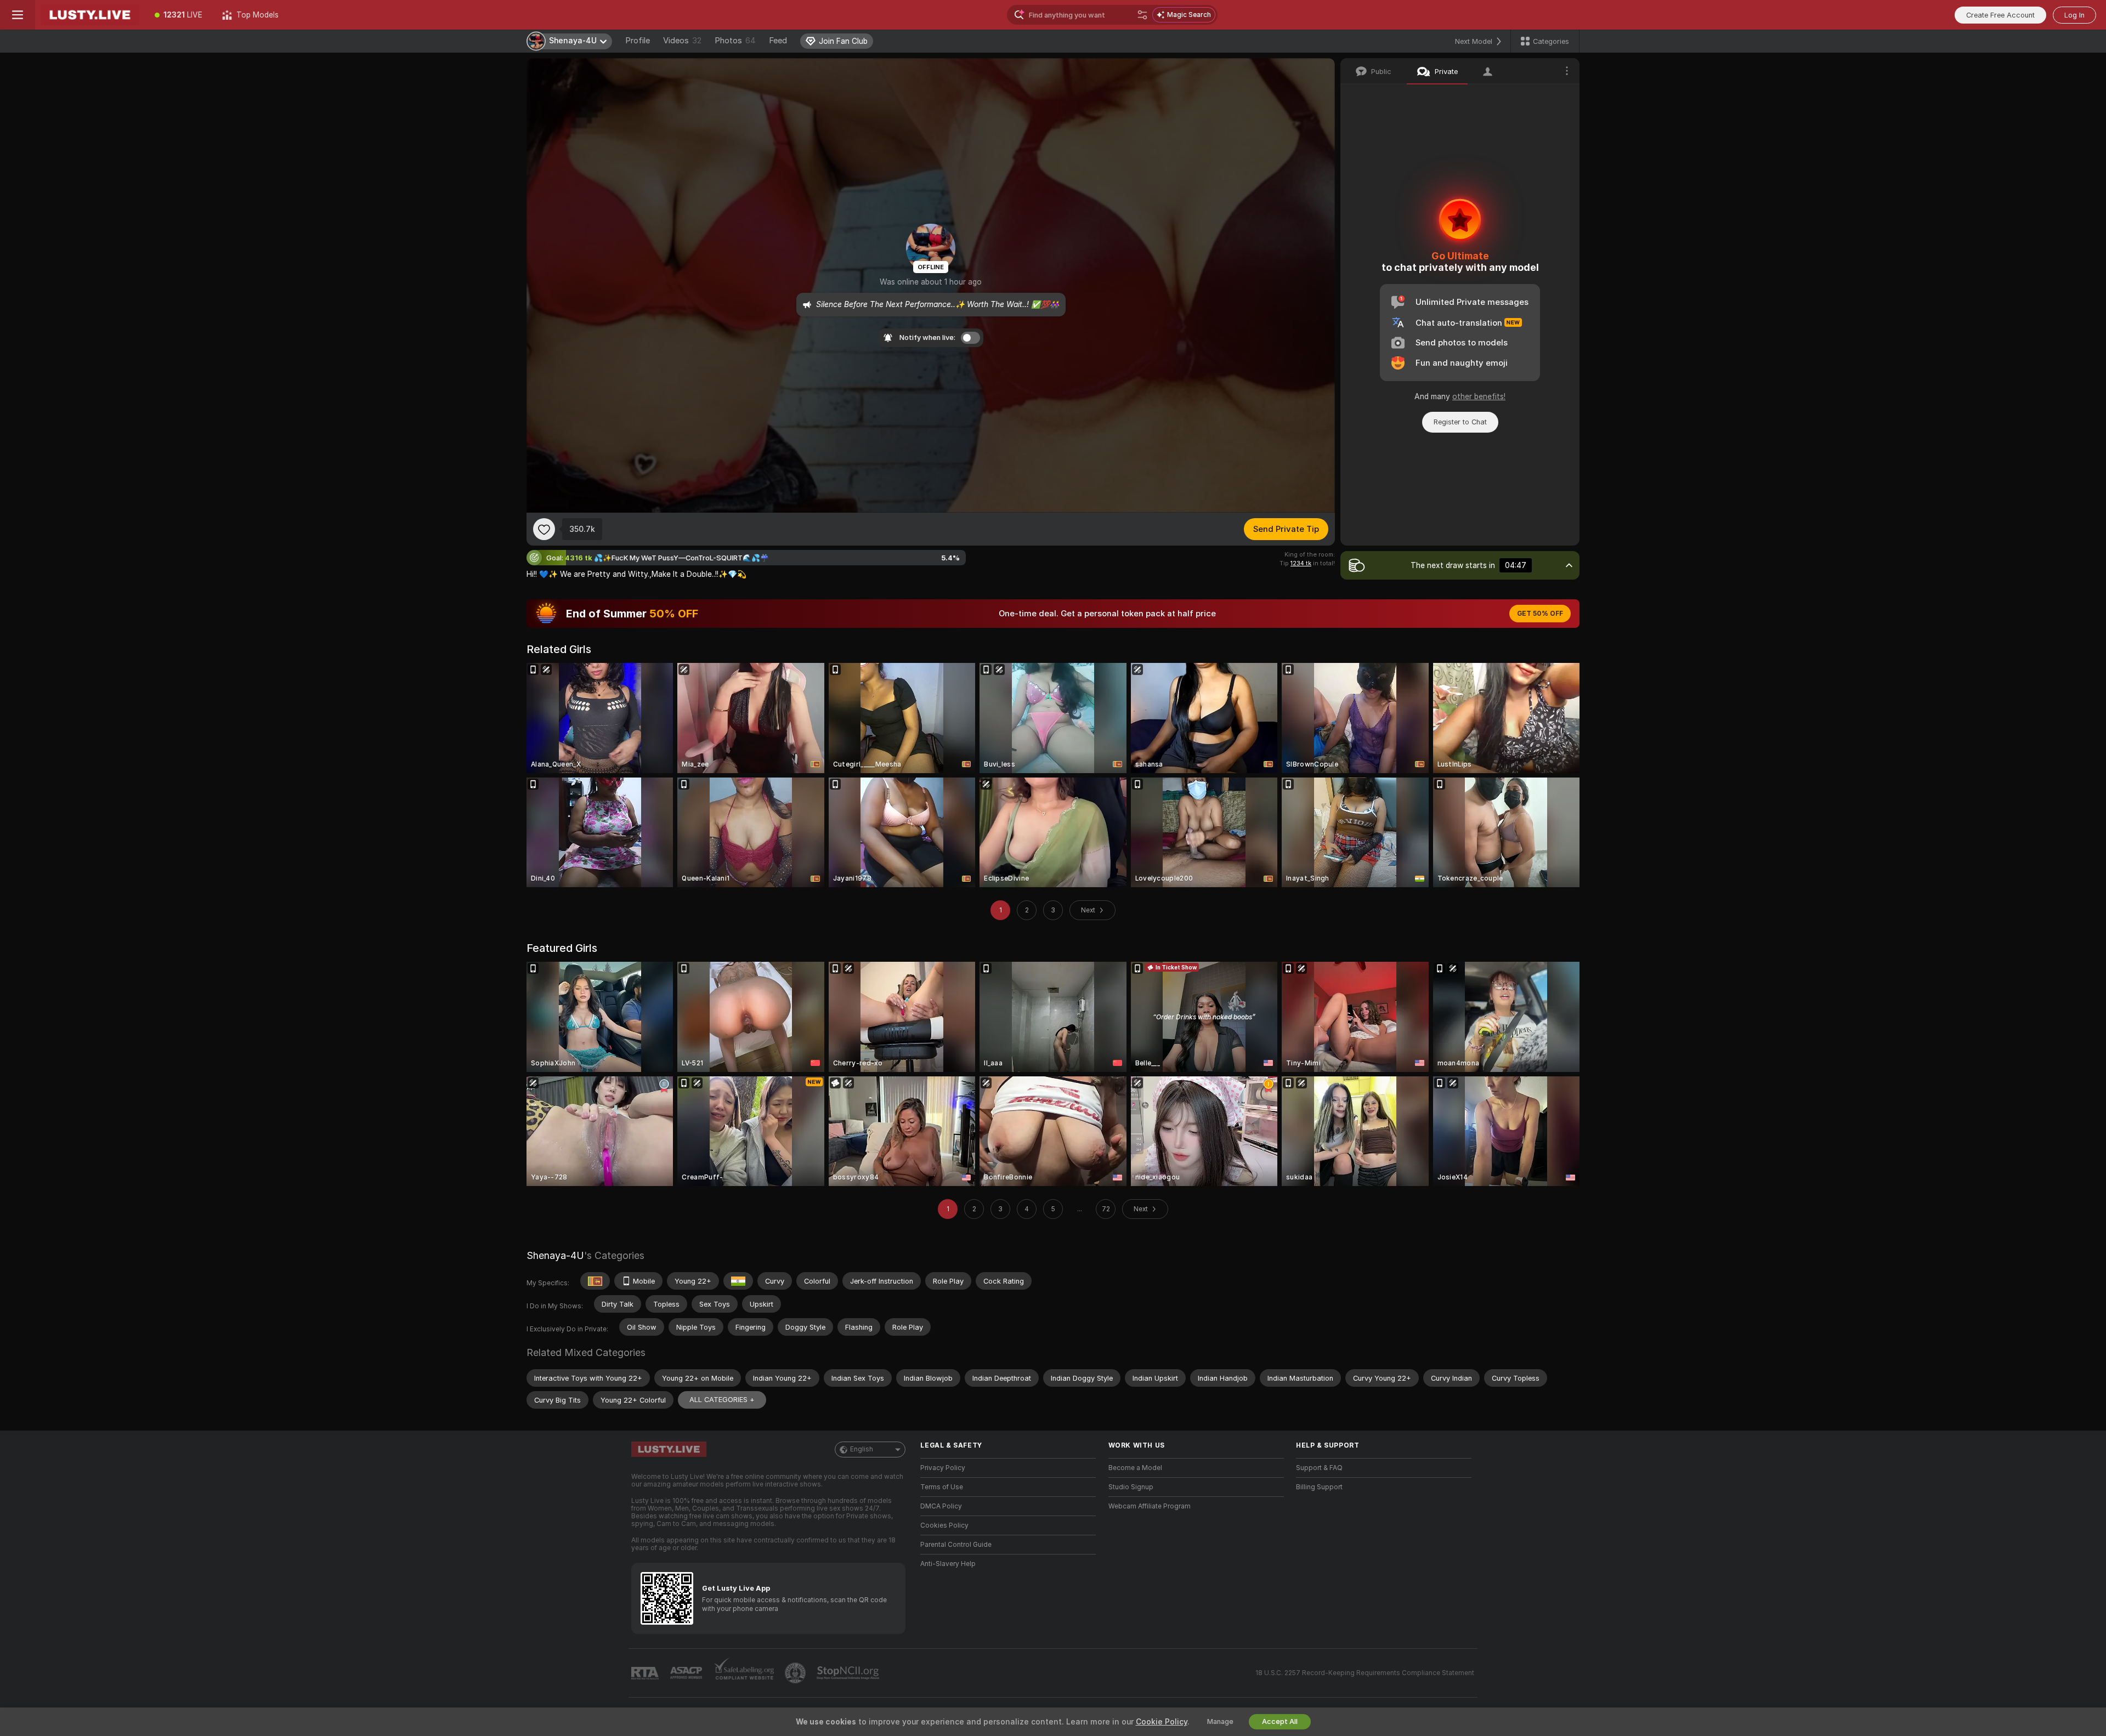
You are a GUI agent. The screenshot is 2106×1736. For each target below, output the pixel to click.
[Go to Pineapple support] (796, 1673)
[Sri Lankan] (595, 1281)
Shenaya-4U (555, 1255)
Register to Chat (1460, 422)
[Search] (1142, 15)
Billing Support (1319, 1487)
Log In (2074, 15)
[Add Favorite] (544, 529)
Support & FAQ (1319, 1468)
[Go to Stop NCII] (849, 1673)
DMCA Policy (941, 1506)
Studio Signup (1131, 1487)
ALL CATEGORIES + (722, 1400)
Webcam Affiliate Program (1150, 1506)
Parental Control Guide (956, 1545)
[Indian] (738, 1281)
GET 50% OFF (1540, 614)
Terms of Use (942, 1487)
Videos (682, 41)
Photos (735, 41)
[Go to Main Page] (90, 15)
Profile (638, 41)
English (862, 1449)
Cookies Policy (944, 1525)
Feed (778, 41)
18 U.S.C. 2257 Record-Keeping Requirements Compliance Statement (1365, 1673)
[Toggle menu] (18, 15)
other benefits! (1479, 396)
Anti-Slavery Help (948, 1564)
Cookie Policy (1162, 1722)
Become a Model (1135, 1468)
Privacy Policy (943, 1468)
